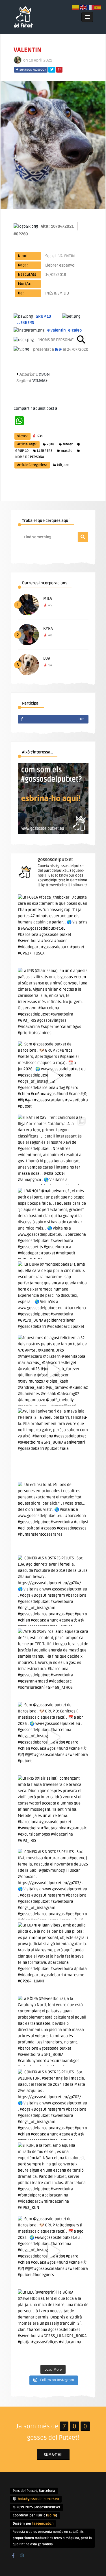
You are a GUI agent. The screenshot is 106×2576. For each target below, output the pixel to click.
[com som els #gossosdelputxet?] (53, 833)
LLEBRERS (45, 451)
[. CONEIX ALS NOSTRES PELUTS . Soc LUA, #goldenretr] (53, 1590)
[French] (91, 7)
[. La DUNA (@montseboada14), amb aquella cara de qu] (53, 1297)
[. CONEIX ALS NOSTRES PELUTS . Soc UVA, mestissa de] (53, 1884)
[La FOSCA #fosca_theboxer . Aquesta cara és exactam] (53, 930)
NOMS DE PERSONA (30, 457)
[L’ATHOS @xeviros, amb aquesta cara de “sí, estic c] (53, 1664)
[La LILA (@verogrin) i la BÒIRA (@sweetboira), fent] (53, 2325)
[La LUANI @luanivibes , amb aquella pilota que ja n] (53, 1958)
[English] (83, 7)
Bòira (52, 2515)
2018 (50, 444)
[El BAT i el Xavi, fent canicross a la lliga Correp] (53, 1150)
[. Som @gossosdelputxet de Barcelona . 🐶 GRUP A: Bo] (53, 2251)
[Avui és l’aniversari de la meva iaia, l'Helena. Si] (53, 1444)
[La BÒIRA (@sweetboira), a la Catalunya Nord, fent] (53, 2031)
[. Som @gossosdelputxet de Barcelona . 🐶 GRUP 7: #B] (53, 1076)
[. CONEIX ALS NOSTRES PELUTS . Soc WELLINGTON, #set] (53, 2104)
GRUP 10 (22, 451)
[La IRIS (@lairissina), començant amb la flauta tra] (53, 1811)
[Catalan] (76, 7)
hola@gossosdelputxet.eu (38, 2499)
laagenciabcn (43, 2524)
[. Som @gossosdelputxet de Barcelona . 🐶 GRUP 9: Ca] (53, 1737)
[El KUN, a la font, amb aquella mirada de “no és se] (53, 2178)
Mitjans (63, 465)
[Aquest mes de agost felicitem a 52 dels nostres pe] (53, 1370)
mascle (67, 451)
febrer (68, 444)
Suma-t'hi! (53, 2455)
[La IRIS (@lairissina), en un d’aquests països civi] (53, 1003)
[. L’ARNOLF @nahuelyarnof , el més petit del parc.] (53, 1223)
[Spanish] (98, 7)
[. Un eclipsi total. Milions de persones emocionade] (53, 1517)
